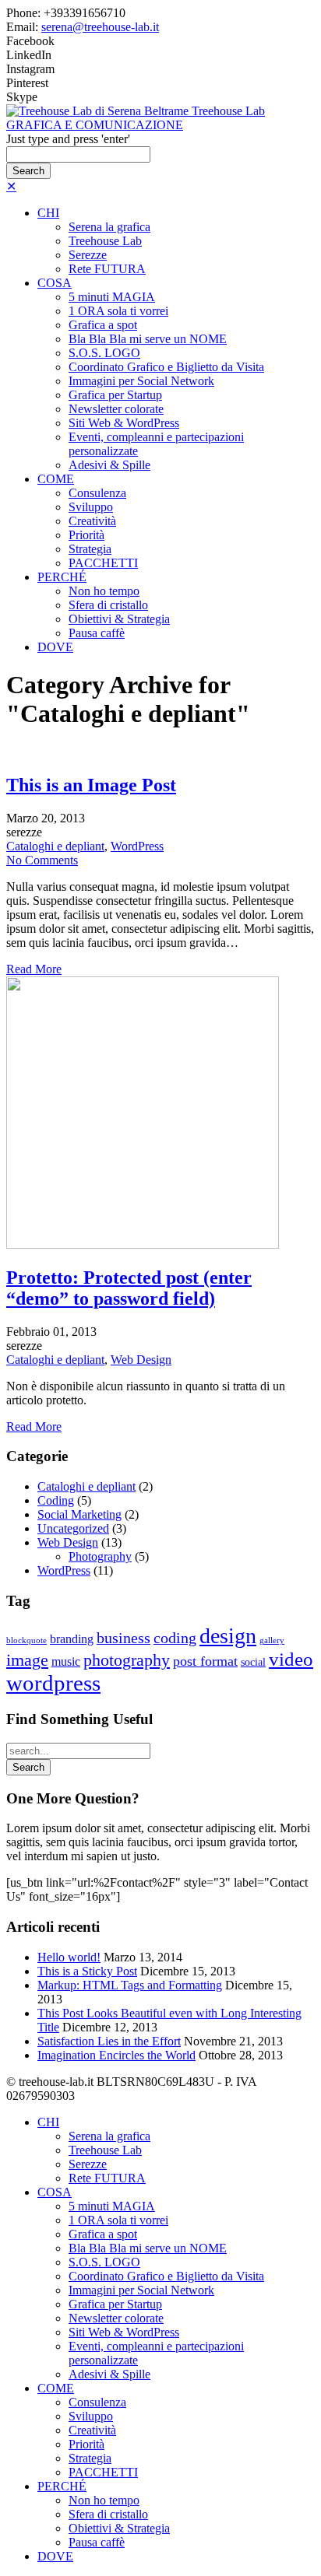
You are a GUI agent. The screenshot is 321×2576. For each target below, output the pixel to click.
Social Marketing (79, 1514)
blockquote (26, 1640)
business (123, 1638)
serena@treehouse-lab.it (100, 27)
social (253, 1662)
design (228, 1636)
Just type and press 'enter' (68, 139)
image (27, 1660)
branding (72, 1639)
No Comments (42, 860)
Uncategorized (73, 1528)
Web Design (141, 1360)
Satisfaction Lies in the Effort (109, 2041)
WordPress (137, 846)
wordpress (53, 1683)
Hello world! (69, 1957)
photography (127, 1660)
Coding (56, 1500)
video (291, 1659)
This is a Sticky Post (87, 1971)
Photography (100, 1556)
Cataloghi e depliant (55, 846)
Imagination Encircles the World (116, 2055)
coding (175, 1638)
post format (205, 1661)
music (66, 1661)
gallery (272, 1640)
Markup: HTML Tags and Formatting (130, 1985)
